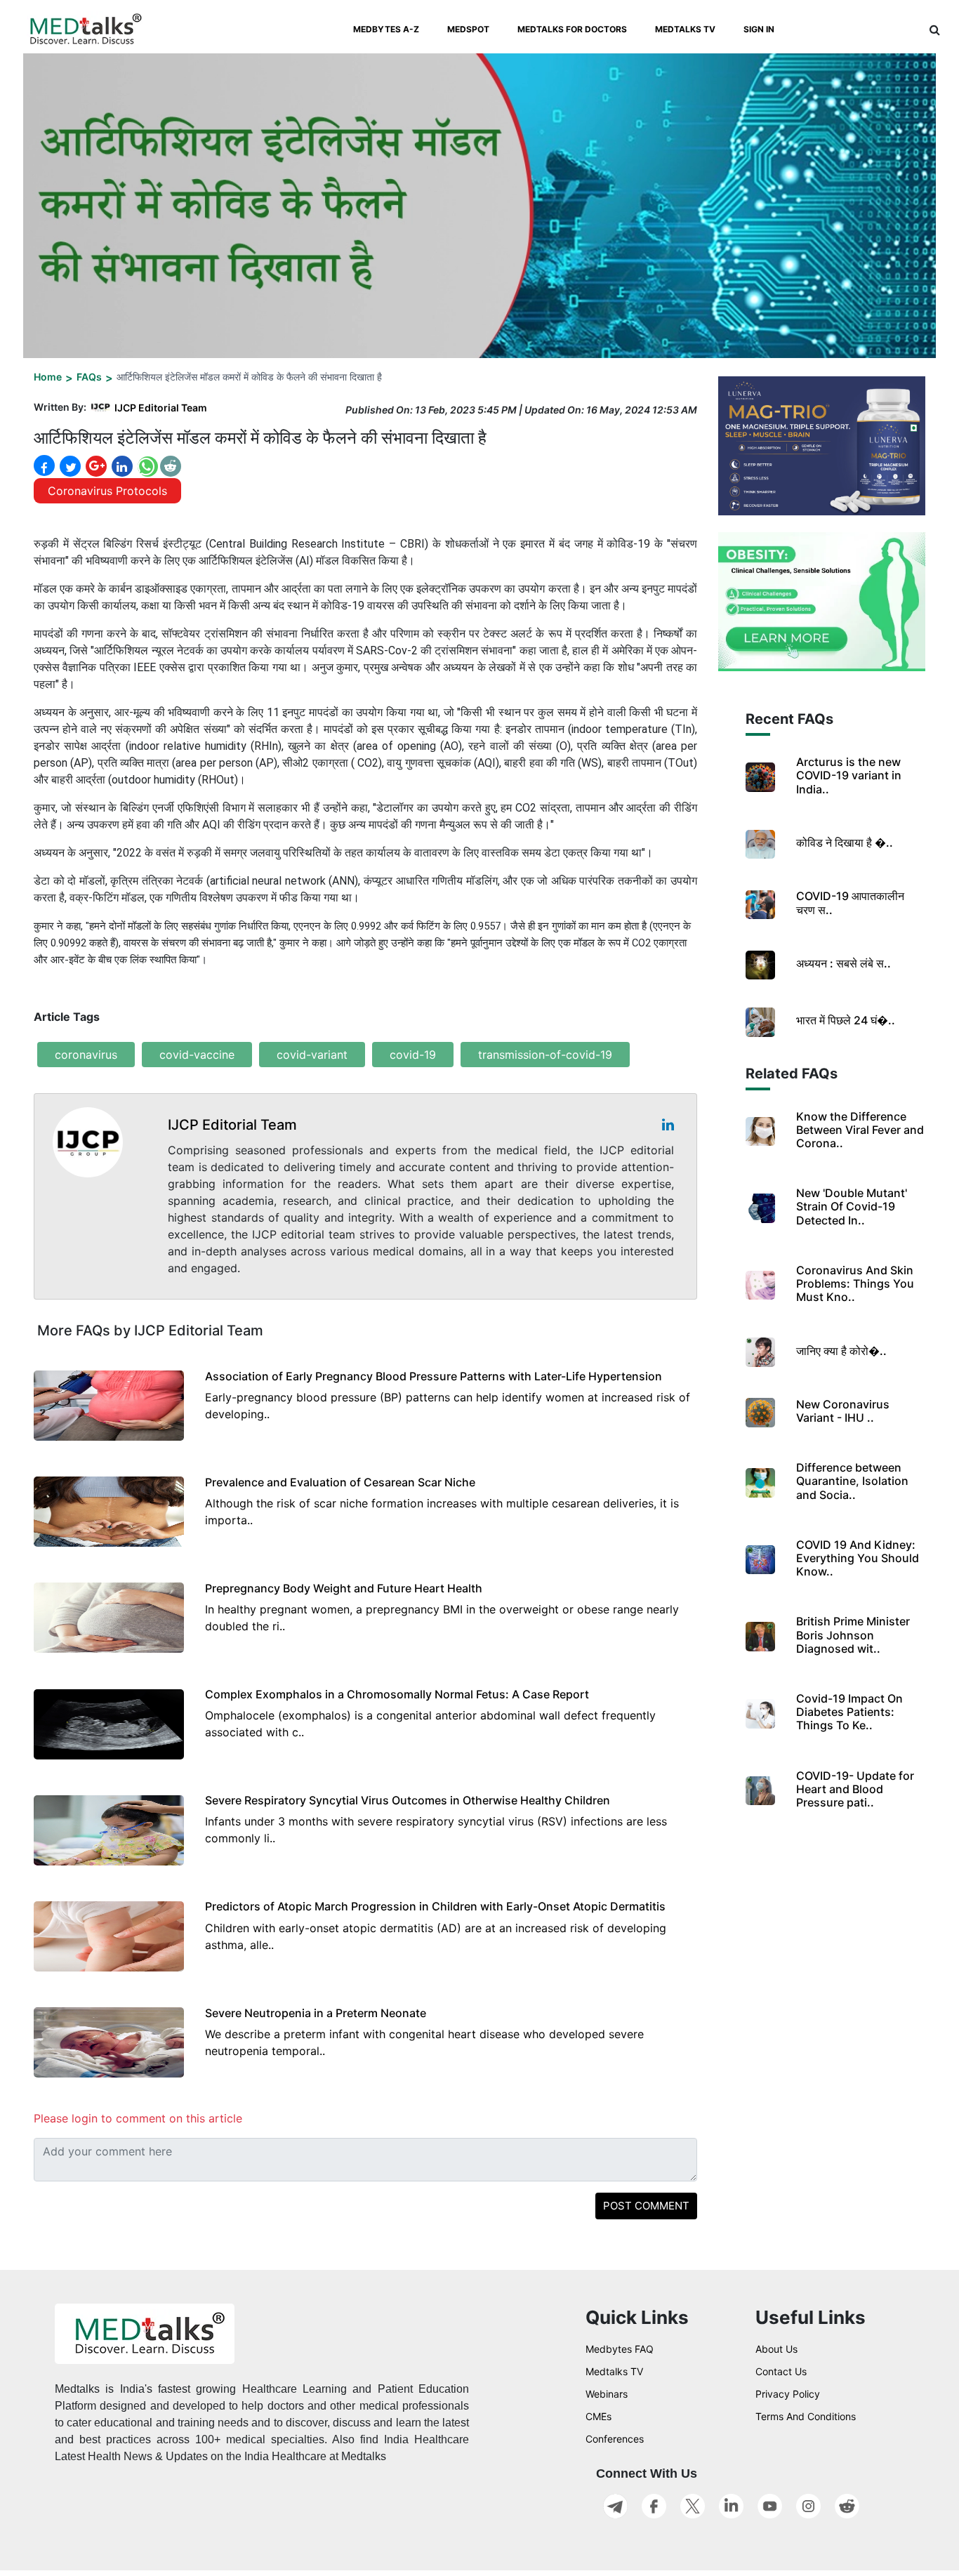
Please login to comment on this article (138, 2118)
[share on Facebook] (44, 466)
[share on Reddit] (171, 466)
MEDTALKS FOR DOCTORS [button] (572, 29)
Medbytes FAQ (620, 2349)
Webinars (607, 2394)
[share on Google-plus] (95, 466)
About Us (776, 2349)
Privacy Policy (788, 2394)
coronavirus (86, 1055)
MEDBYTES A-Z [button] (386, 29)
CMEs (598, 2416)
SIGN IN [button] (759, 29)
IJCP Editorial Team (161, 408)
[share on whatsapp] (146, 466)
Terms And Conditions (806, 2416)
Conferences (615, 2439)
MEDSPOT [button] (468, 29)
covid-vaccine (197, 1055)
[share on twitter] (69, 466)
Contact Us (781, 2371)
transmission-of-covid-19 (545, 1055)
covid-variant (312, 1055)
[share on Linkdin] (121, 466)
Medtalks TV (614, 2371)
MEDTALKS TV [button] (685, 29)
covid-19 (413, 1055)
